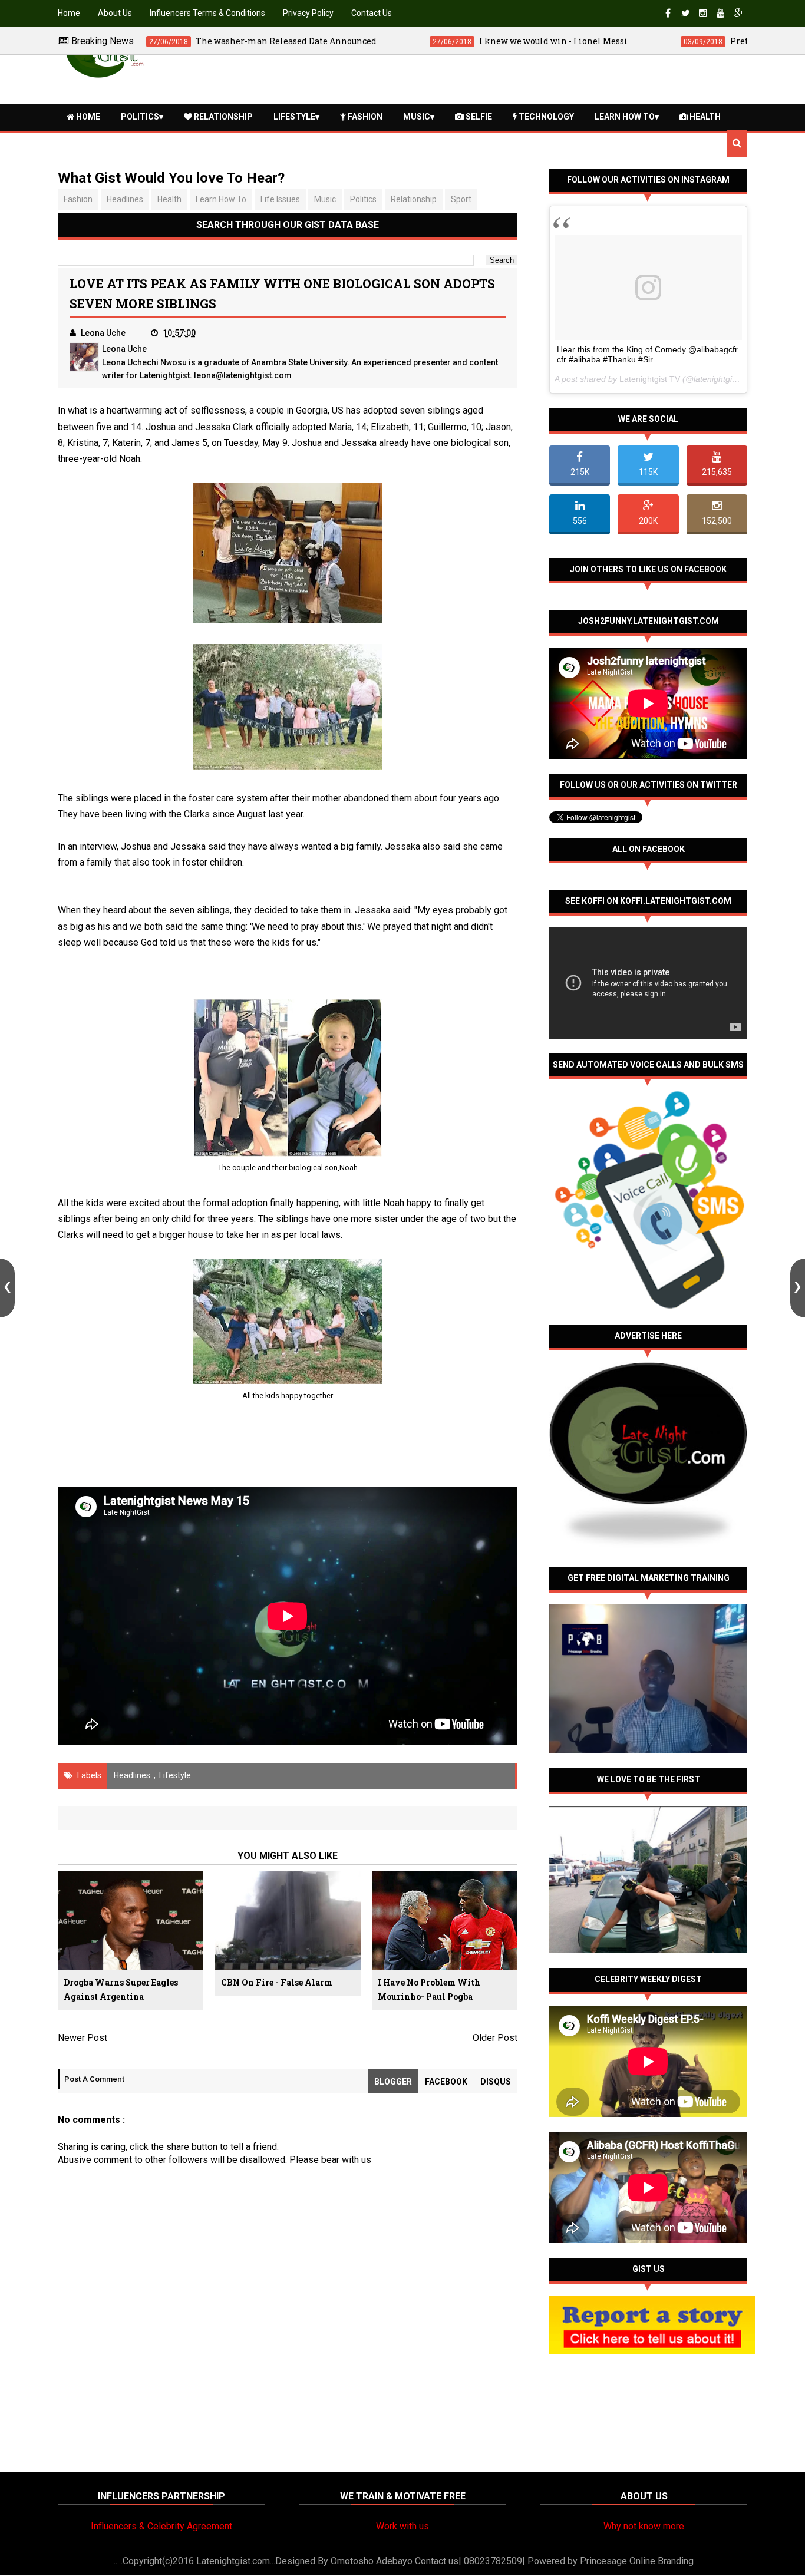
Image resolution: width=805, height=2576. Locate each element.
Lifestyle (294, 117)
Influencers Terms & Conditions (207, 13)
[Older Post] (798, 1288)
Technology (545, 117)
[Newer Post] (7, 1288)
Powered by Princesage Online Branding (611, 2561)
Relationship (222, 117)
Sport (461, 199)
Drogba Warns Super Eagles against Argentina (121, 1989)
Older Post (495, 2038)
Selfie (478, 117)
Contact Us (372, 13)
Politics (140, 117)
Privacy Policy (308, 13)
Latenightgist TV (650, 379)
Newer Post (83, 2038)
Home (69, 13)
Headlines (125, 199)
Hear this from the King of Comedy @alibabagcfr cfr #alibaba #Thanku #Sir (647, 354)
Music (417, 117)
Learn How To (625, 117)
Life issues (280, 199)
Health (704, 117)
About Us (115, 13)
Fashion (364, 117)
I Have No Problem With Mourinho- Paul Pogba (429, 1989)
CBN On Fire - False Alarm (277, 1982)
